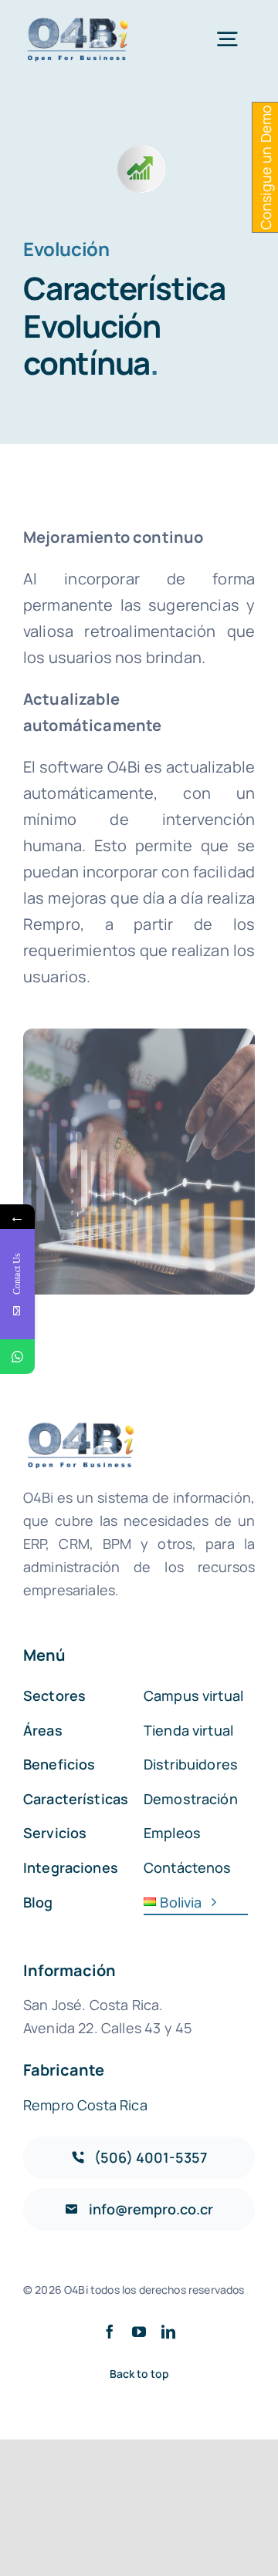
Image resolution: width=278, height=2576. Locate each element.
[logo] (79, 23)
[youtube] (139, 2332)
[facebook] (110, 2332)
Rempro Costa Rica (85, 2105)
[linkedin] (168, 2332)
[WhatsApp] (17, 1357)
